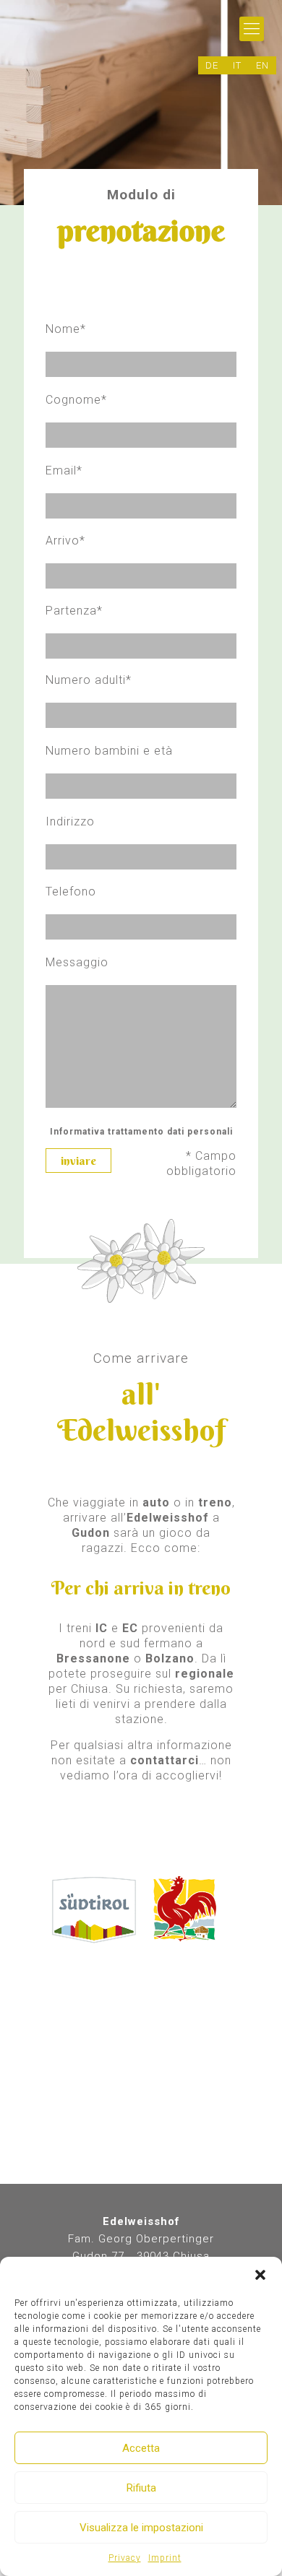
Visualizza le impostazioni (141, 2528)
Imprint (165, 2558)
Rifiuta (141, 2488)
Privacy (125, 2558)
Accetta (141, 2448)
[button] (260, 2275)
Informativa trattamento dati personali (141, 1132)
